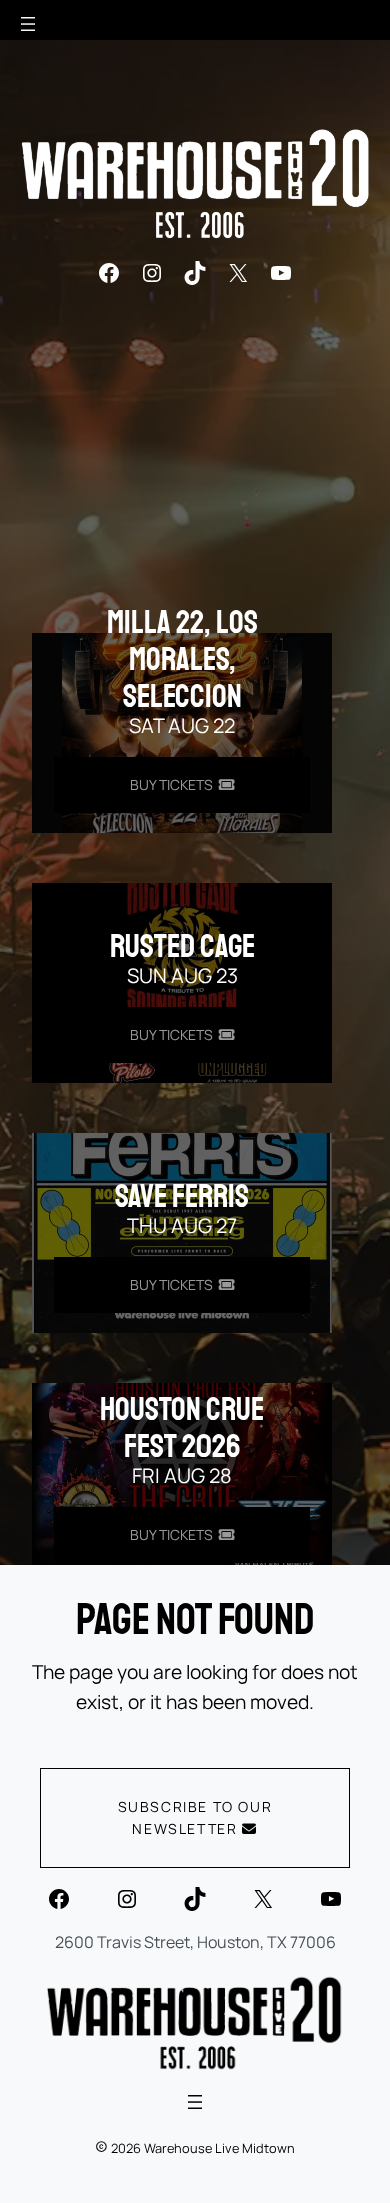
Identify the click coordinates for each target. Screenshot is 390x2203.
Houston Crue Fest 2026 (182, 1428)
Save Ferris (182, 1197)
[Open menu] (28, 24)
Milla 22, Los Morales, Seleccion (182, 660)
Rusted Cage (182, 947)
